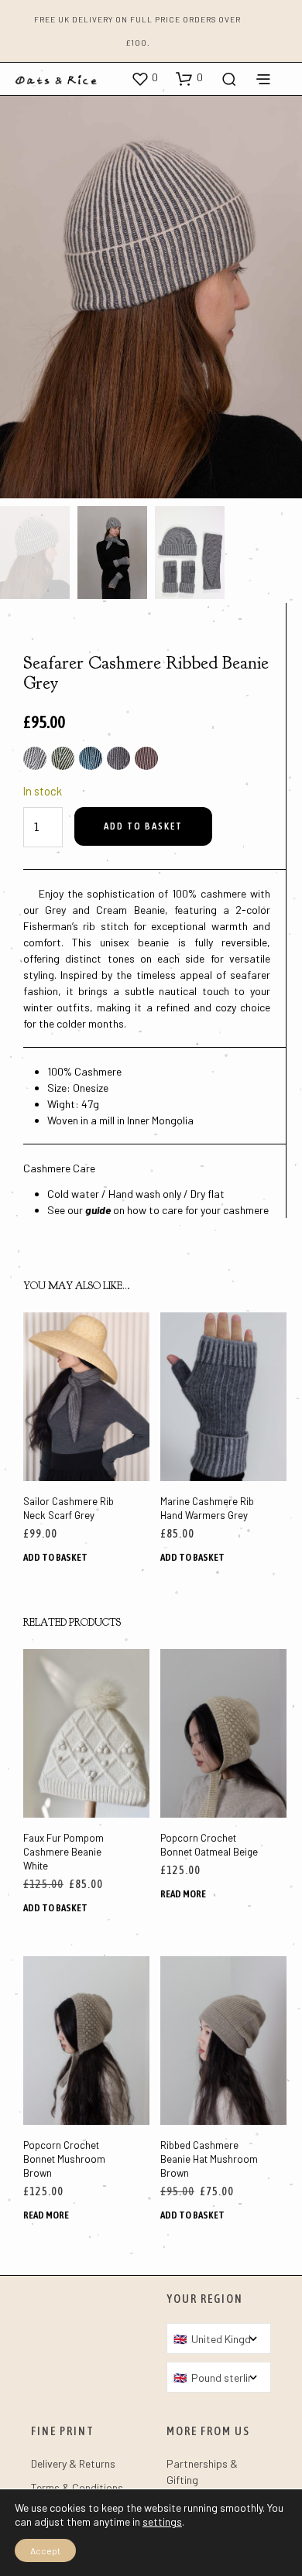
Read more (183, 1893)
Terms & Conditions (77, 2487)
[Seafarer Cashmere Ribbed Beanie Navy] (91, 758)
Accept (45, 2550)
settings (162, 2521)
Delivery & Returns (73, 2463)
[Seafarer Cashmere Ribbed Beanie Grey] (118, 758)
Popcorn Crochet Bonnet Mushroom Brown (64, 2159)
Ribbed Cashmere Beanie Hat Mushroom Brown (209, 2159)
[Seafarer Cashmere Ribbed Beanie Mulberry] (146, 758)
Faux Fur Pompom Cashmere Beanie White (63, 1851)
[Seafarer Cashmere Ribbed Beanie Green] (63, 758)
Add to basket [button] (55, 1557)
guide (98, 1210)
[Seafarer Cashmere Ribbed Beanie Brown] (35, 758)
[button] (144, 78)
